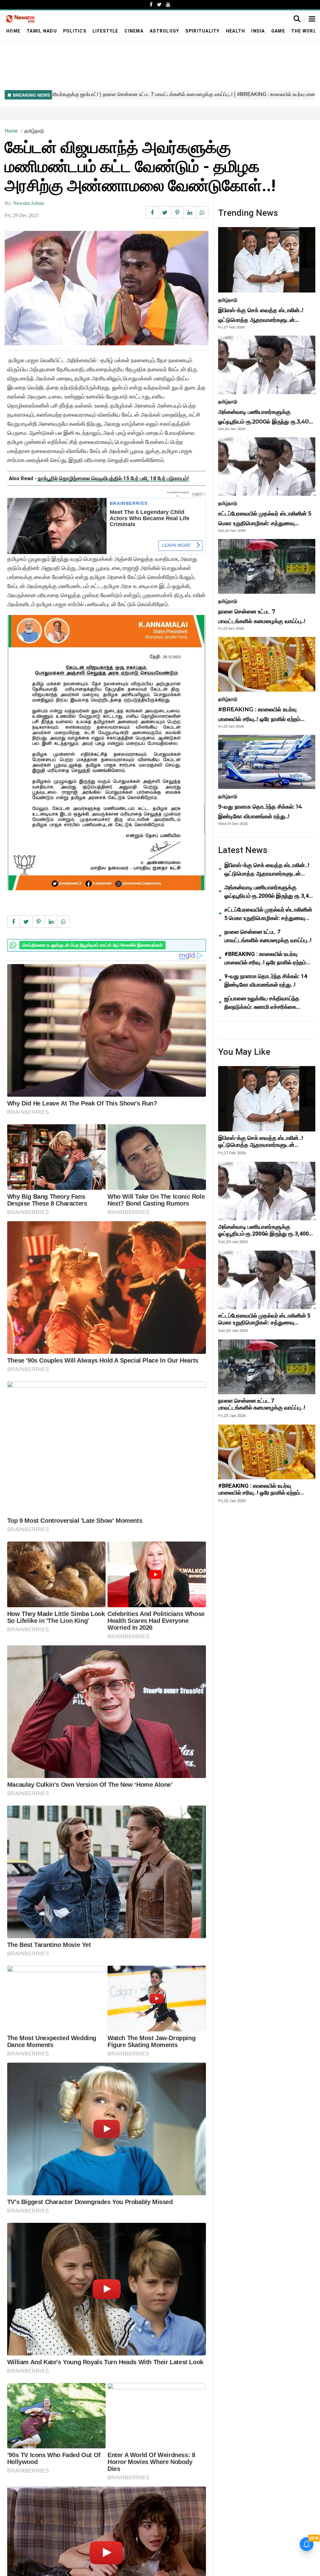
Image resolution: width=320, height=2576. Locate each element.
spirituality (202, 31)
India (258, 31)
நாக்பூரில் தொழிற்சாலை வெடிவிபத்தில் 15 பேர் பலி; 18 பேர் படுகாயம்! (113, 478)
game (278, 31)
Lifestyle (105, 31)
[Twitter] (159, 5)
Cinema (134, 31)
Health (236, 31)
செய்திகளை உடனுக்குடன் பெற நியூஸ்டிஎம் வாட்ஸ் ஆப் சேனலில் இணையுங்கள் (92, 945)
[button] (312, 19)
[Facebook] (151, 5)
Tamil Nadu (42, 31)
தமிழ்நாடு (34, 131)
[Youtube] (168, 5)
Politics (75, 31)
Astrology (164, 31)
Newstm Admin (29, 203)
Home (13, 31)
